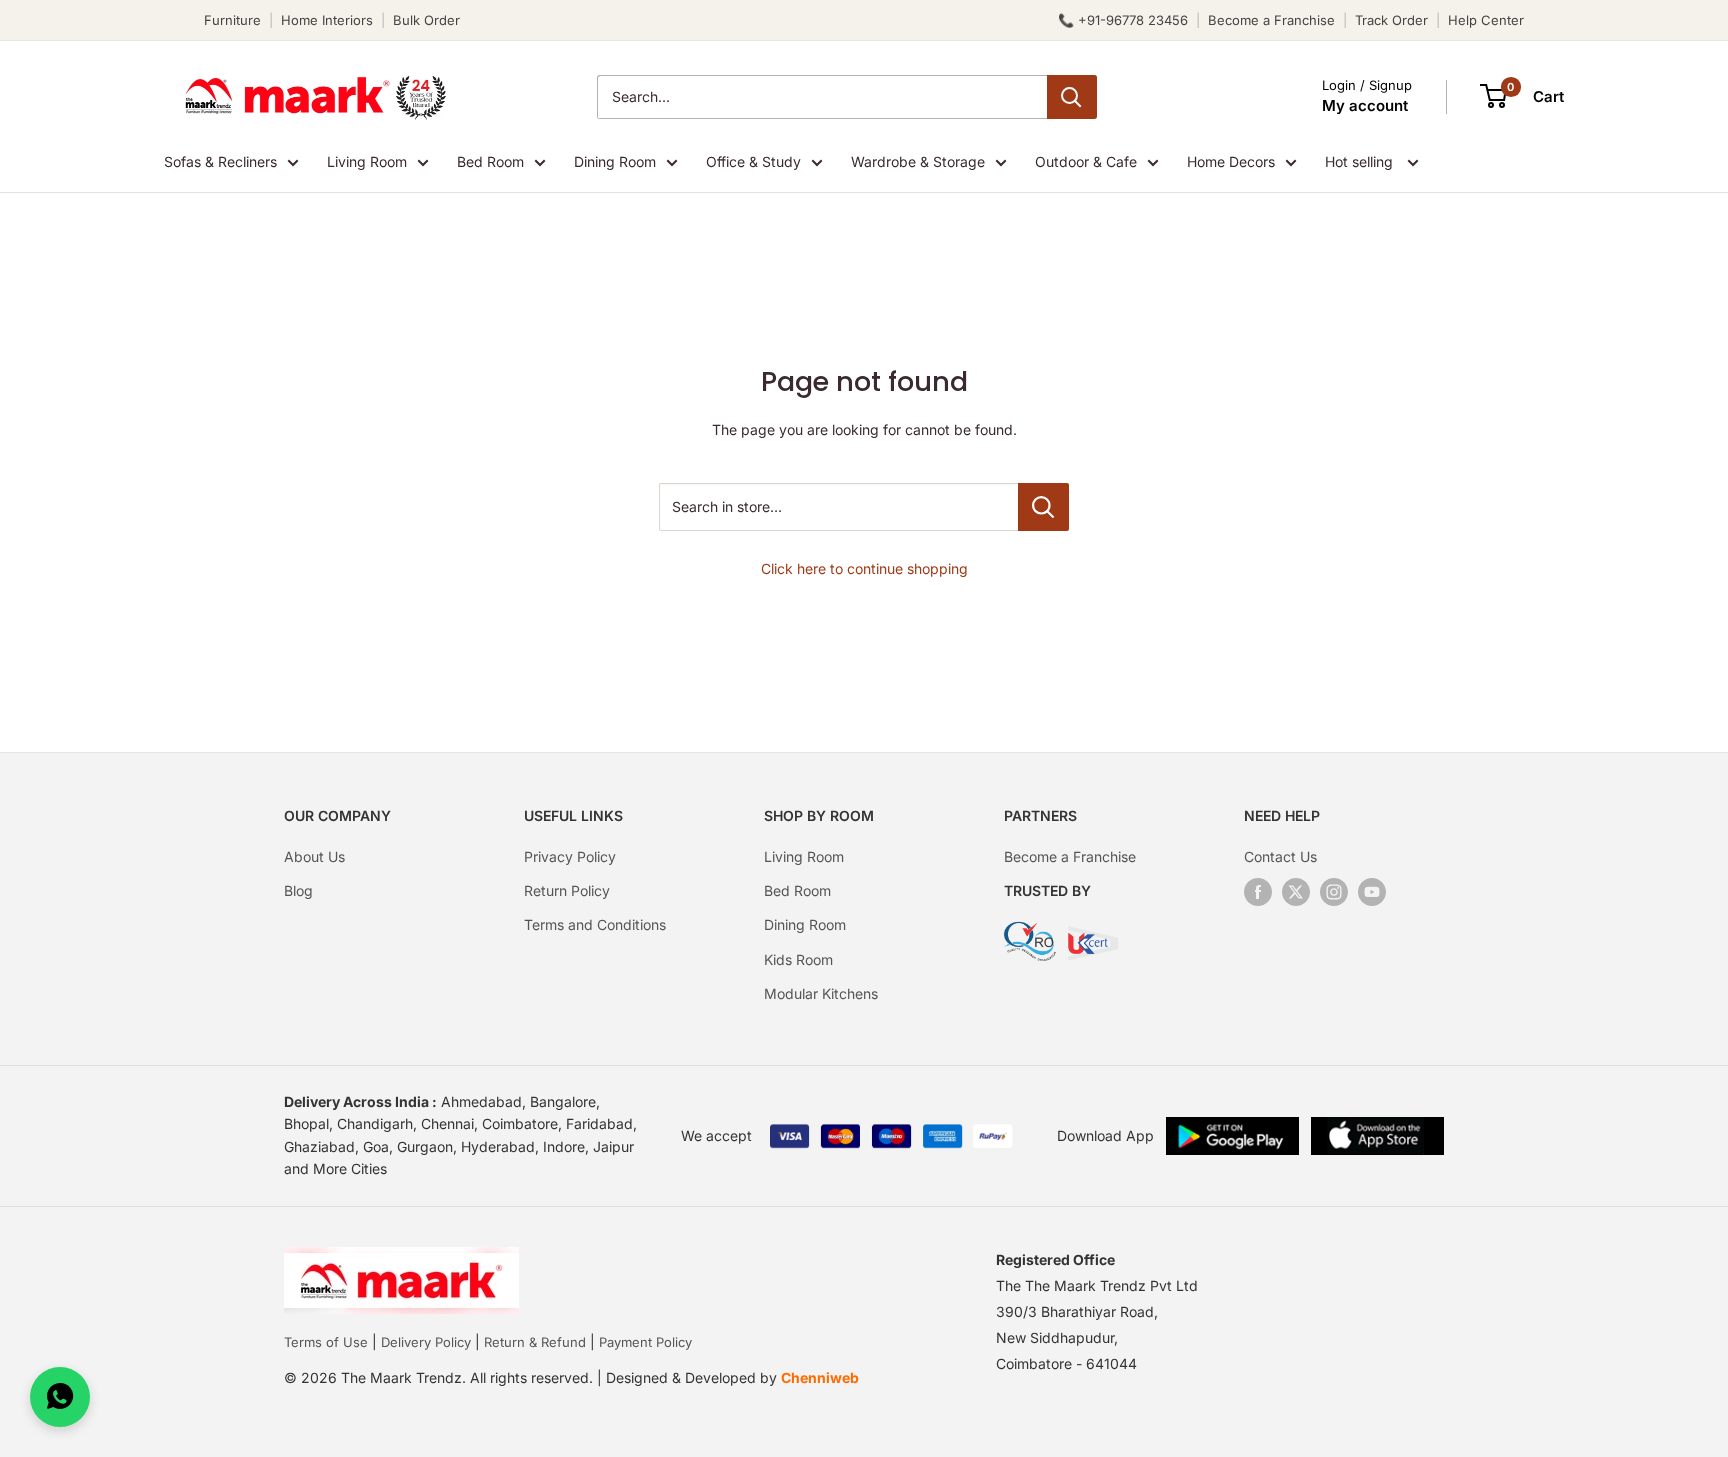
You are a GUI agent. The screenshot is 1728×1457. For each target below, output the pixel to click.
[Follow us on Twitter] (1296, 892)
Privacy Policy (570, 856)
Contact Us (1280, 856)
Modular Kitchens (821, 993)
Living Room (367, 161)
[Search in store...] (1043, 507)
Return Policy (567, 890)
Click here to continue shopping (864, 568)
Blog (298, 890)
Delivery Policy (426, 1342)
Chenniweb (820, 1377)
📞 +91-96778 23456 (1123, 20)
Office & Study (753, 161)
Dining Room (615, 161)
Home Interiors (327, 20)
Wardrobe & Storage (918, 161)
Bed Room (490, 161)
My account (1365, 105)
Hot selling (1361, 161)
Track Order (1391, 20)
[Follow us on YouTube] (1372, 892)
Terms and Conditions (595, 924)
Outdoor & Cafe (1086, 161)
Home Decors (1231, 161)
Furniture (232, 20)
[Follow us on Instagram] (1334, 892)
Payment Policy (645, 1342)
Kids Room (798, 959)
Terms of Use (326, 1342)
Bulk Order (426, 20)
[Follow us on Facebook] (1258, 892)
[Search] (1072, 97)
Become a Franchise (1271, 20)
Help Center (1486, 20)
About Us (314, 856)
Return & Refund (535, 1342)
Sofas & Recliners (220, 161)
